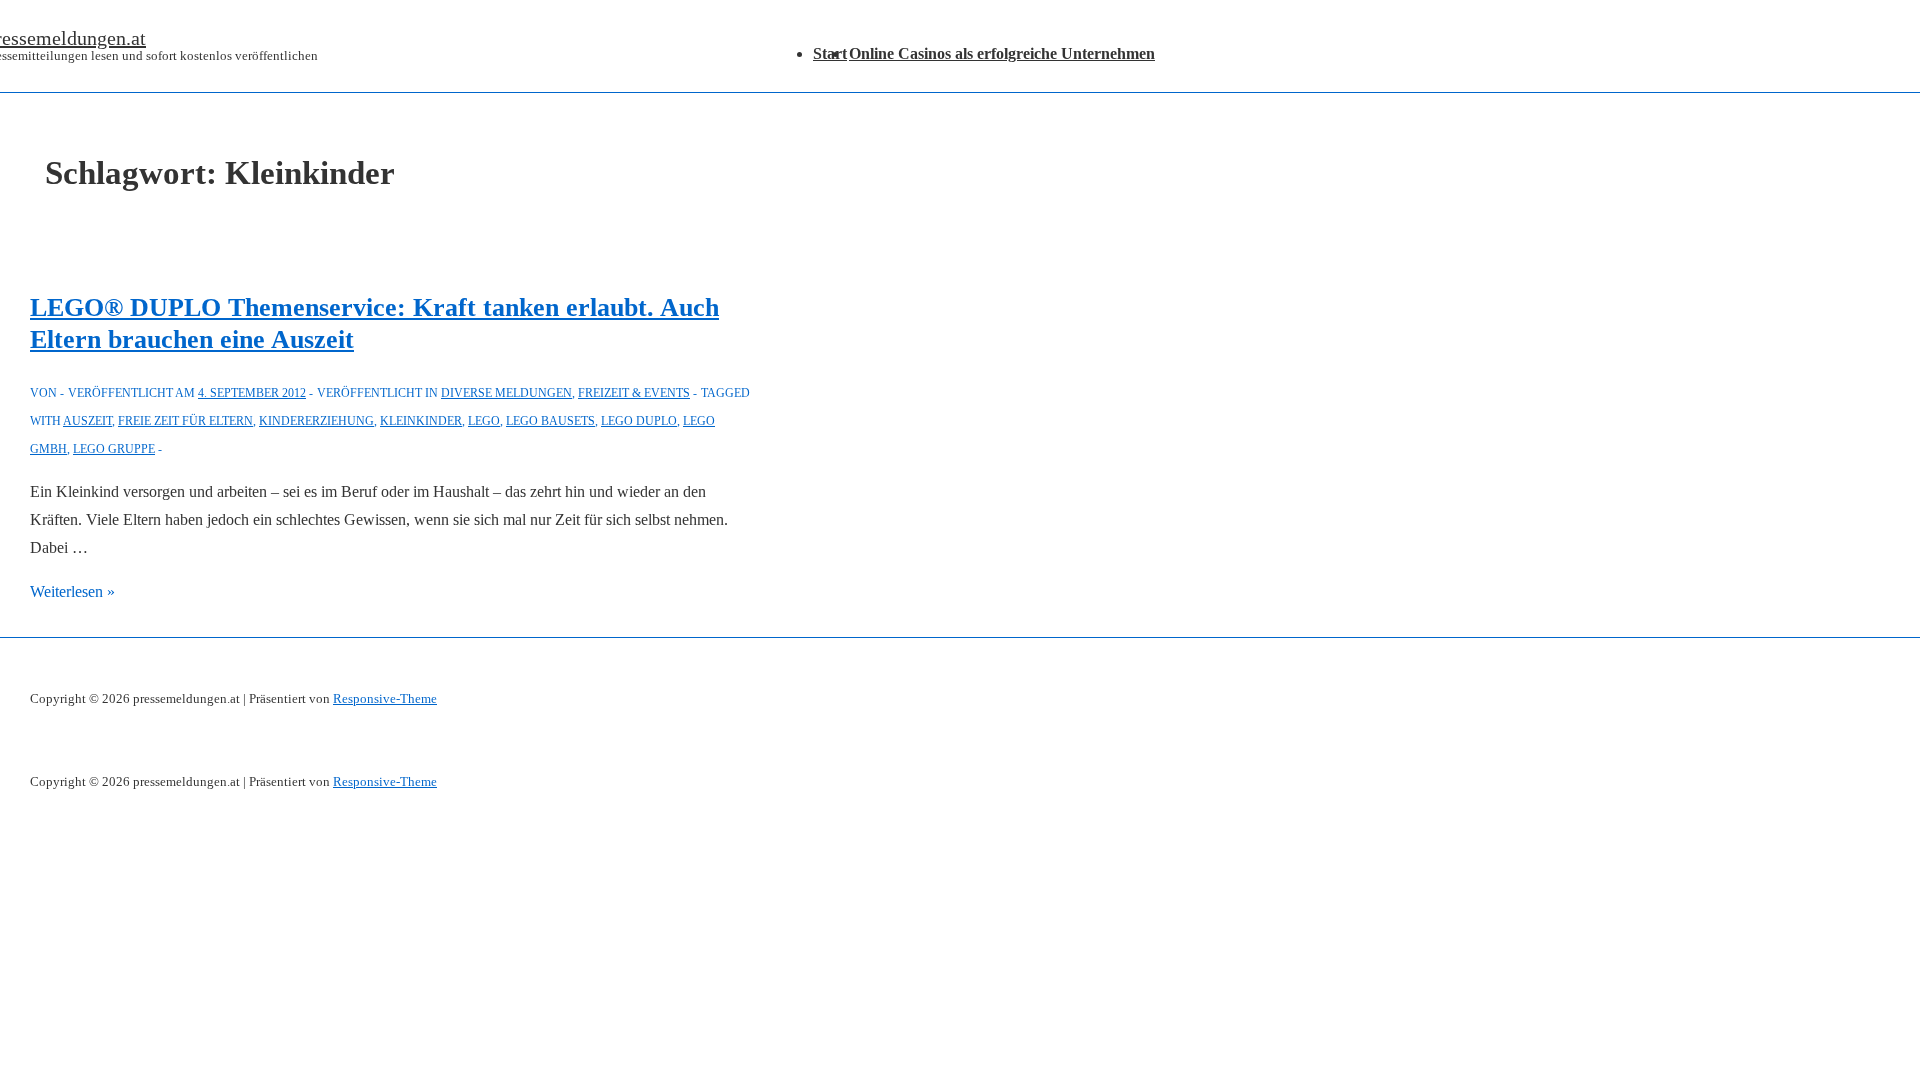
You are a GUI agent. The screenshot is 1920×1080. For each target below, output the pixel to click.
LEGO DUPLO (639, 421)
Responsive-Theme (385, 698)
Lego (484, 421)
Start (830, 53)
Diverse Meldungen (506, 393)
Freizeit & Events (634, 393)
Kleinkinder (421, 421)
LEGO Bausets (550, 421)
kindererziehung (316, 421)
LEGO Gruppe (114, 449)
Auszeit (87, 421)
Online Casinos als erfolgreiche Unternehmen (1002, 53)
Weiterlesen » (72, 591)
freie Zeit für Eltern (185, 421)
